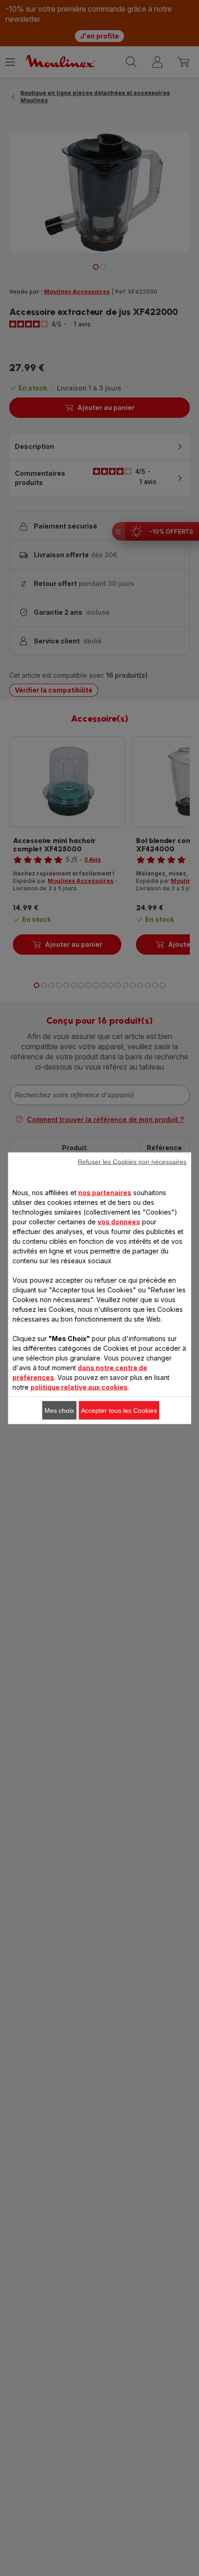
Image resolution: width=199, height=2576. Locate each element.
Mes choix (59, 1410)
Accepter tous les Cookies (119, 1410)
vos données (119, 1221)
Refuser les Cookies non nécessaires (132, 1161)
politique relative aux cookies (79, 1387)
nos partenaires (105, 1192)
